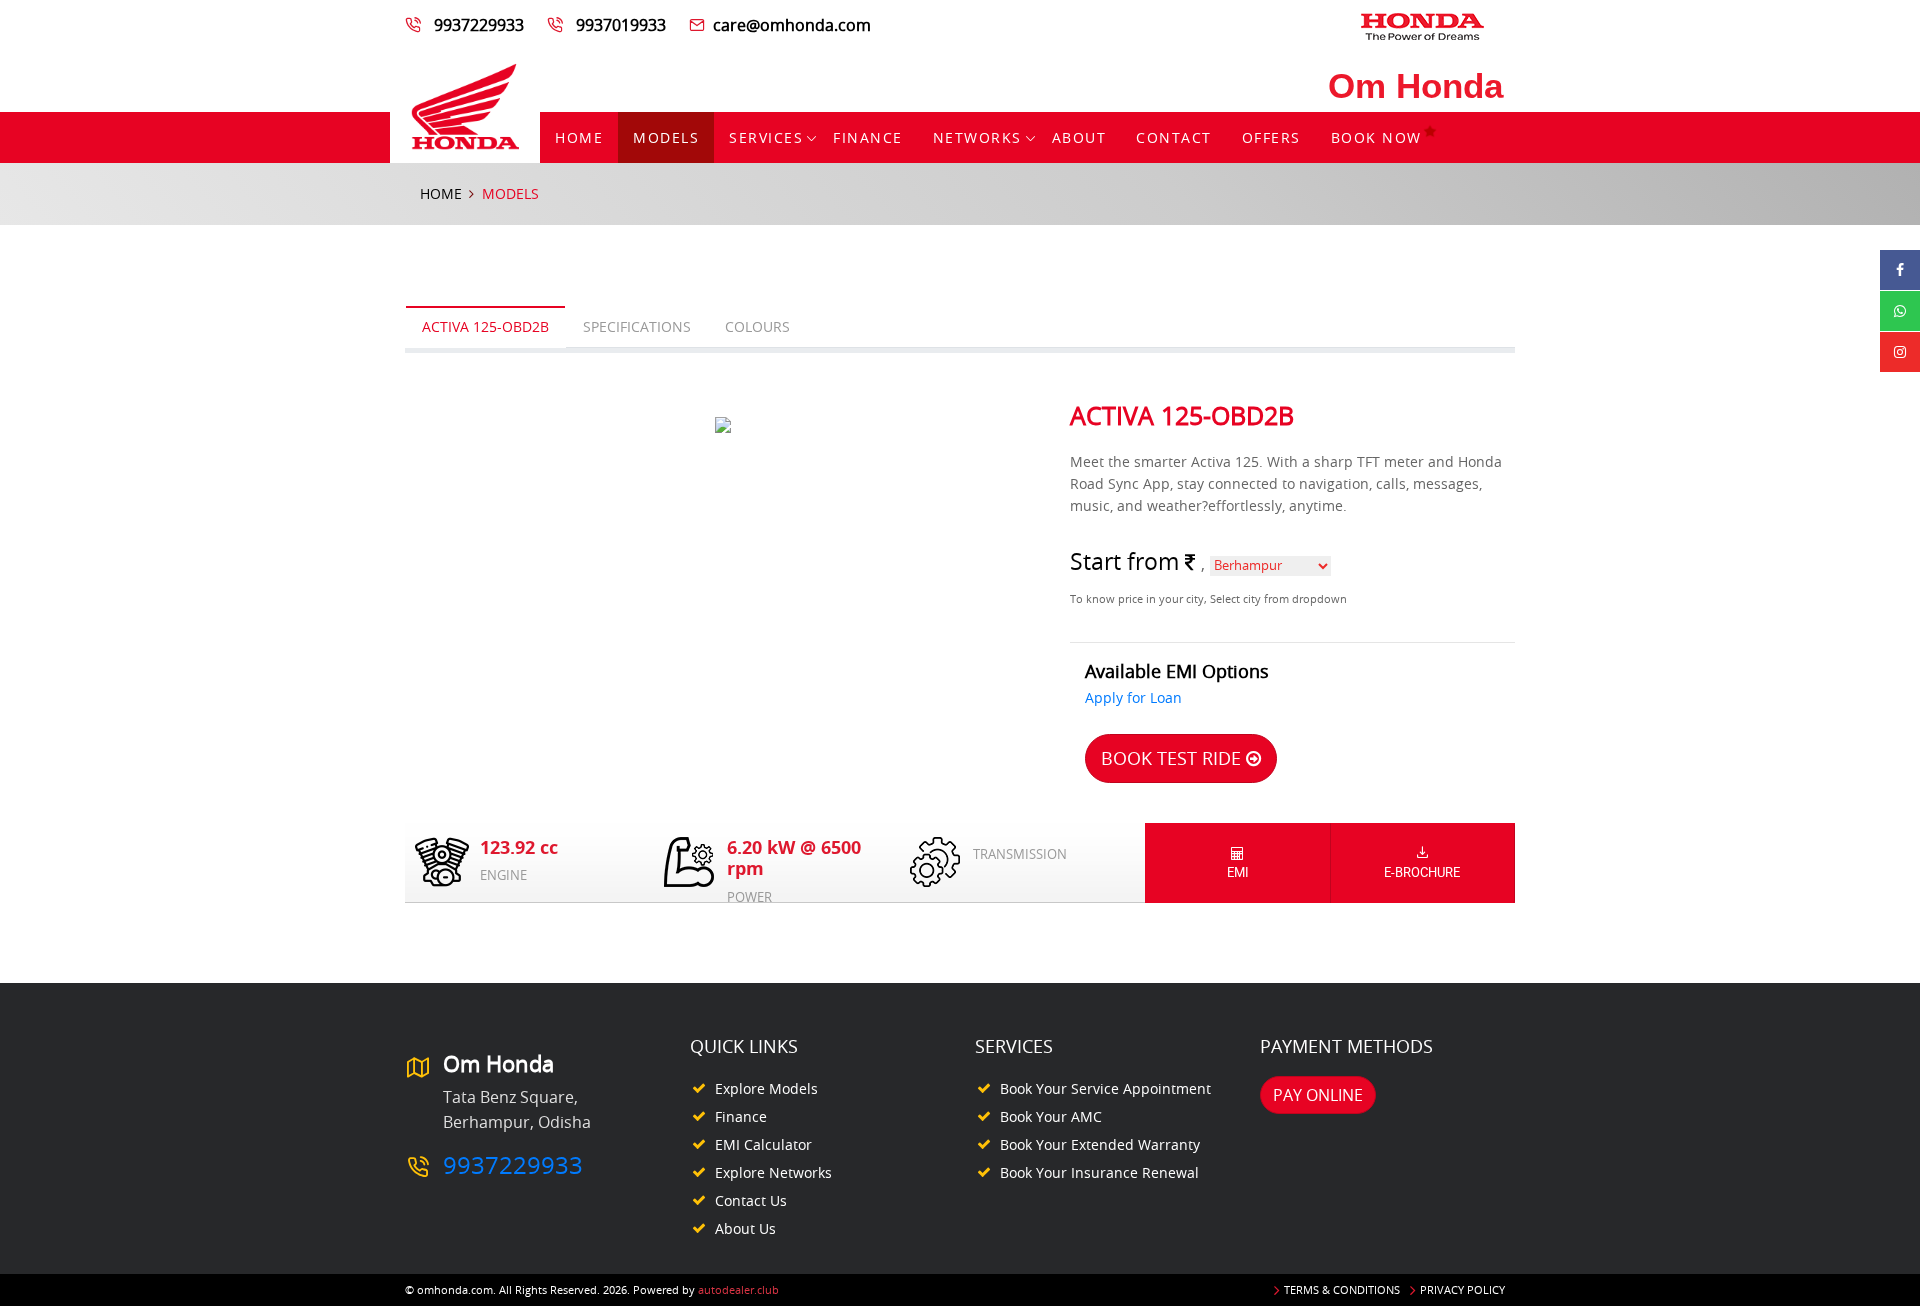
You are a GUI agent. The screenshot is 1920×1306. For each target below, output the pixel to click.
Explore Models (766, 1088)
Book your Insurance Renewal (1099, 1172)
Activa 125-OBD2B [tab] (485, 326)
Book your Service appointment (1105, 1088)
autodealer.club (738, 1289)
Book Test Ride (1173, 758)
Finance (868, 137)
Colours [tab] (757, 326)
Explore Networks (773, 1172)
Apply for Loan (1133, 697)
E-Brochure (1422, 872)
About (1079, 137)
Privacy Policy (1462, 1289)
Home (579, 137)
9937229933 (479, 25)
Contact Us (751, 1200)
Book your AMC (1051, 1116)
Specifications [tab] (637, 326)
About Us (745, 1228)
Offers (1271, 137)
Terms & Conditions (1342, 1289)
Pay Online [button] (1318, 1095)
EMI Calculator (763, 1144)
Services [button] (766, 137)
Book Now (1376, 137)
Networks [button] (977, 137)
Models (666, 137)
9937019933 (621, 25)
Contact (1174, 137)
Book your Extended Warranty (1100, 1144)
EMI (1238, 872)
